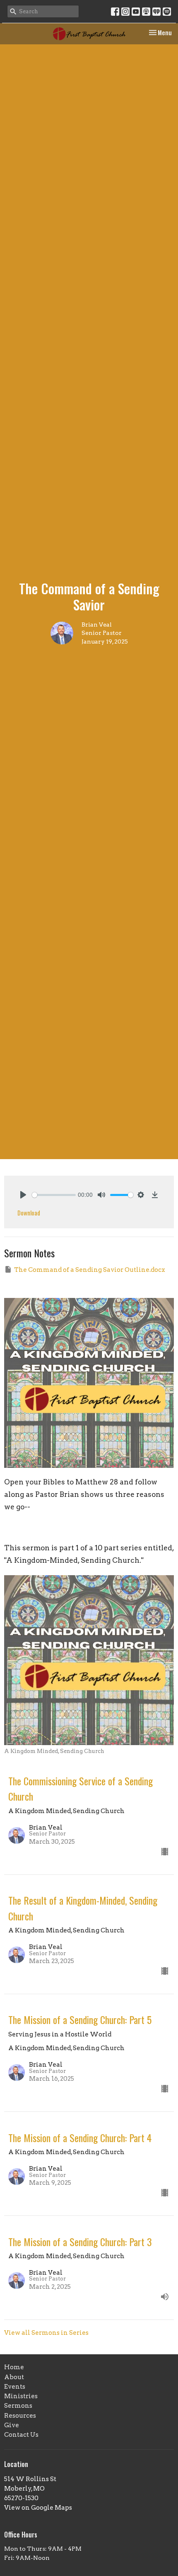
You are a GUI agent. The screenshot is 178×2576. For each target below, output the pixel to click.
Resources (20, 2416)
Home (14, 2367)
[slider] (54, 1195)
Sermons (18, 2406)
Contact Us (21, 2435)
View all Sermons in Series (46, 2333)
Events (15, 2387)
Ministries (21, 2396)
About (14, 2377)
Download (29, 1213)
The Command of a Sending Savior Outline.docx (90, 1270)
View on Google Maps (38, 2508)
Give (12, 2425)
